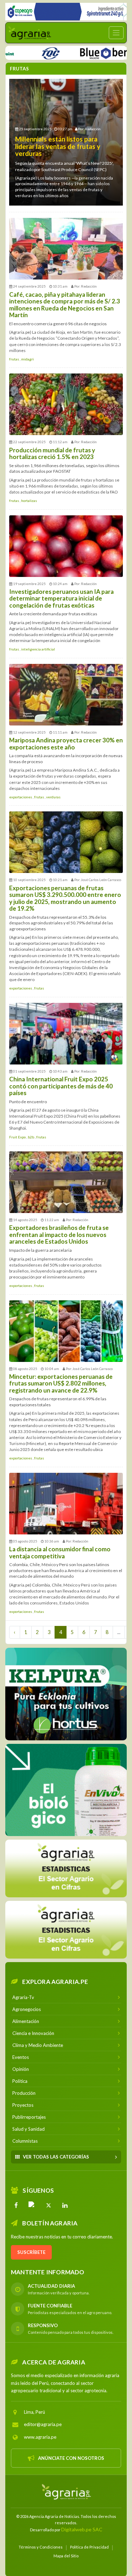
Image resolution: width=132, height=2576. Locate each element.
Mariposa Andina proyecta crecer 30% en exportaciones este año (66, 744)
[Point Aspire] (66, 12)
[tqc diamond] (66, 1694)
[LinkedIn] (65, 2205)
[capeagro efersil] (66, 1790)
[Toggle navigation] (116, 33)
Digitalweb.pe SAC (82, 2529)
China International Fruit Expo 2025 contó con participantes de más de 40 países (61, 1086)
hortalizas (29, 501)
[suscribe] (66, 1929)
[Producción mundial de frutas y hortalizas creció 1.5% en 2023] (66, 404)
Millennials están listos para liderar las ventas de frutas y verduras (58, 146)
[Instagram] (32, 2205)
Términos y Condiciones (41, 2547)
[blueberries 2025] (83, 52)
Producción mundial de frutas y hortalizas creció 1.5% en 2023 (52, 454)
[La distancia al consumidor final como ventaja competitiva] (66, 1504)
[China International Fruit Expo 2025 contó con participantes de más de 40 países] (66, 1034)
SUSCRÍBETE (31, 2252)
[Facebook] (16, 2205)
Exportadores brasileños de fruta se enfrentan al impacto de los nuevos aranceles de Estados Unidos (59, 1234)
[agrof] (66, 1868)
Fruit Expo (18, 1137)
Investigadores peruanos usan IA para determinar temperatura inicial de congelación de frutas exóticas (61, 598)
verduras (53, 797)
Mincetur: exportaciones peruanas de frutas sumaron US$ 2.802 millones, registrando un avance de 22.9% (61, 1383)
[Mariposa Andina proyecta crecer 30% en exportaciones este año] (66, 695)
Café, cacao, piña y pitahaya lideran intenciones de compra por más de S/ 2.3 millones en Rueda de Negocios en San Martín (65, 305)
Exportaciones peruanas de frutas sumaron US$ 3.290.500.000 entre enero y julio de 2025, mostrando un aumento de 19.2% (65, 898)
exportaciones (21, 797)
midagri (27, 359)
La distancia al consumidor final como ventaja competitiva (60, 1553)
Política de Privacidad (89, 2547)
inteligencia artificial (38, 649)
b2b (31, 1137)
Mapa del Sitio (66, 2555)
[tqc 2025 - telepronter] (21, 52)
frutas (14, 359)
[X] (49, 2205)
